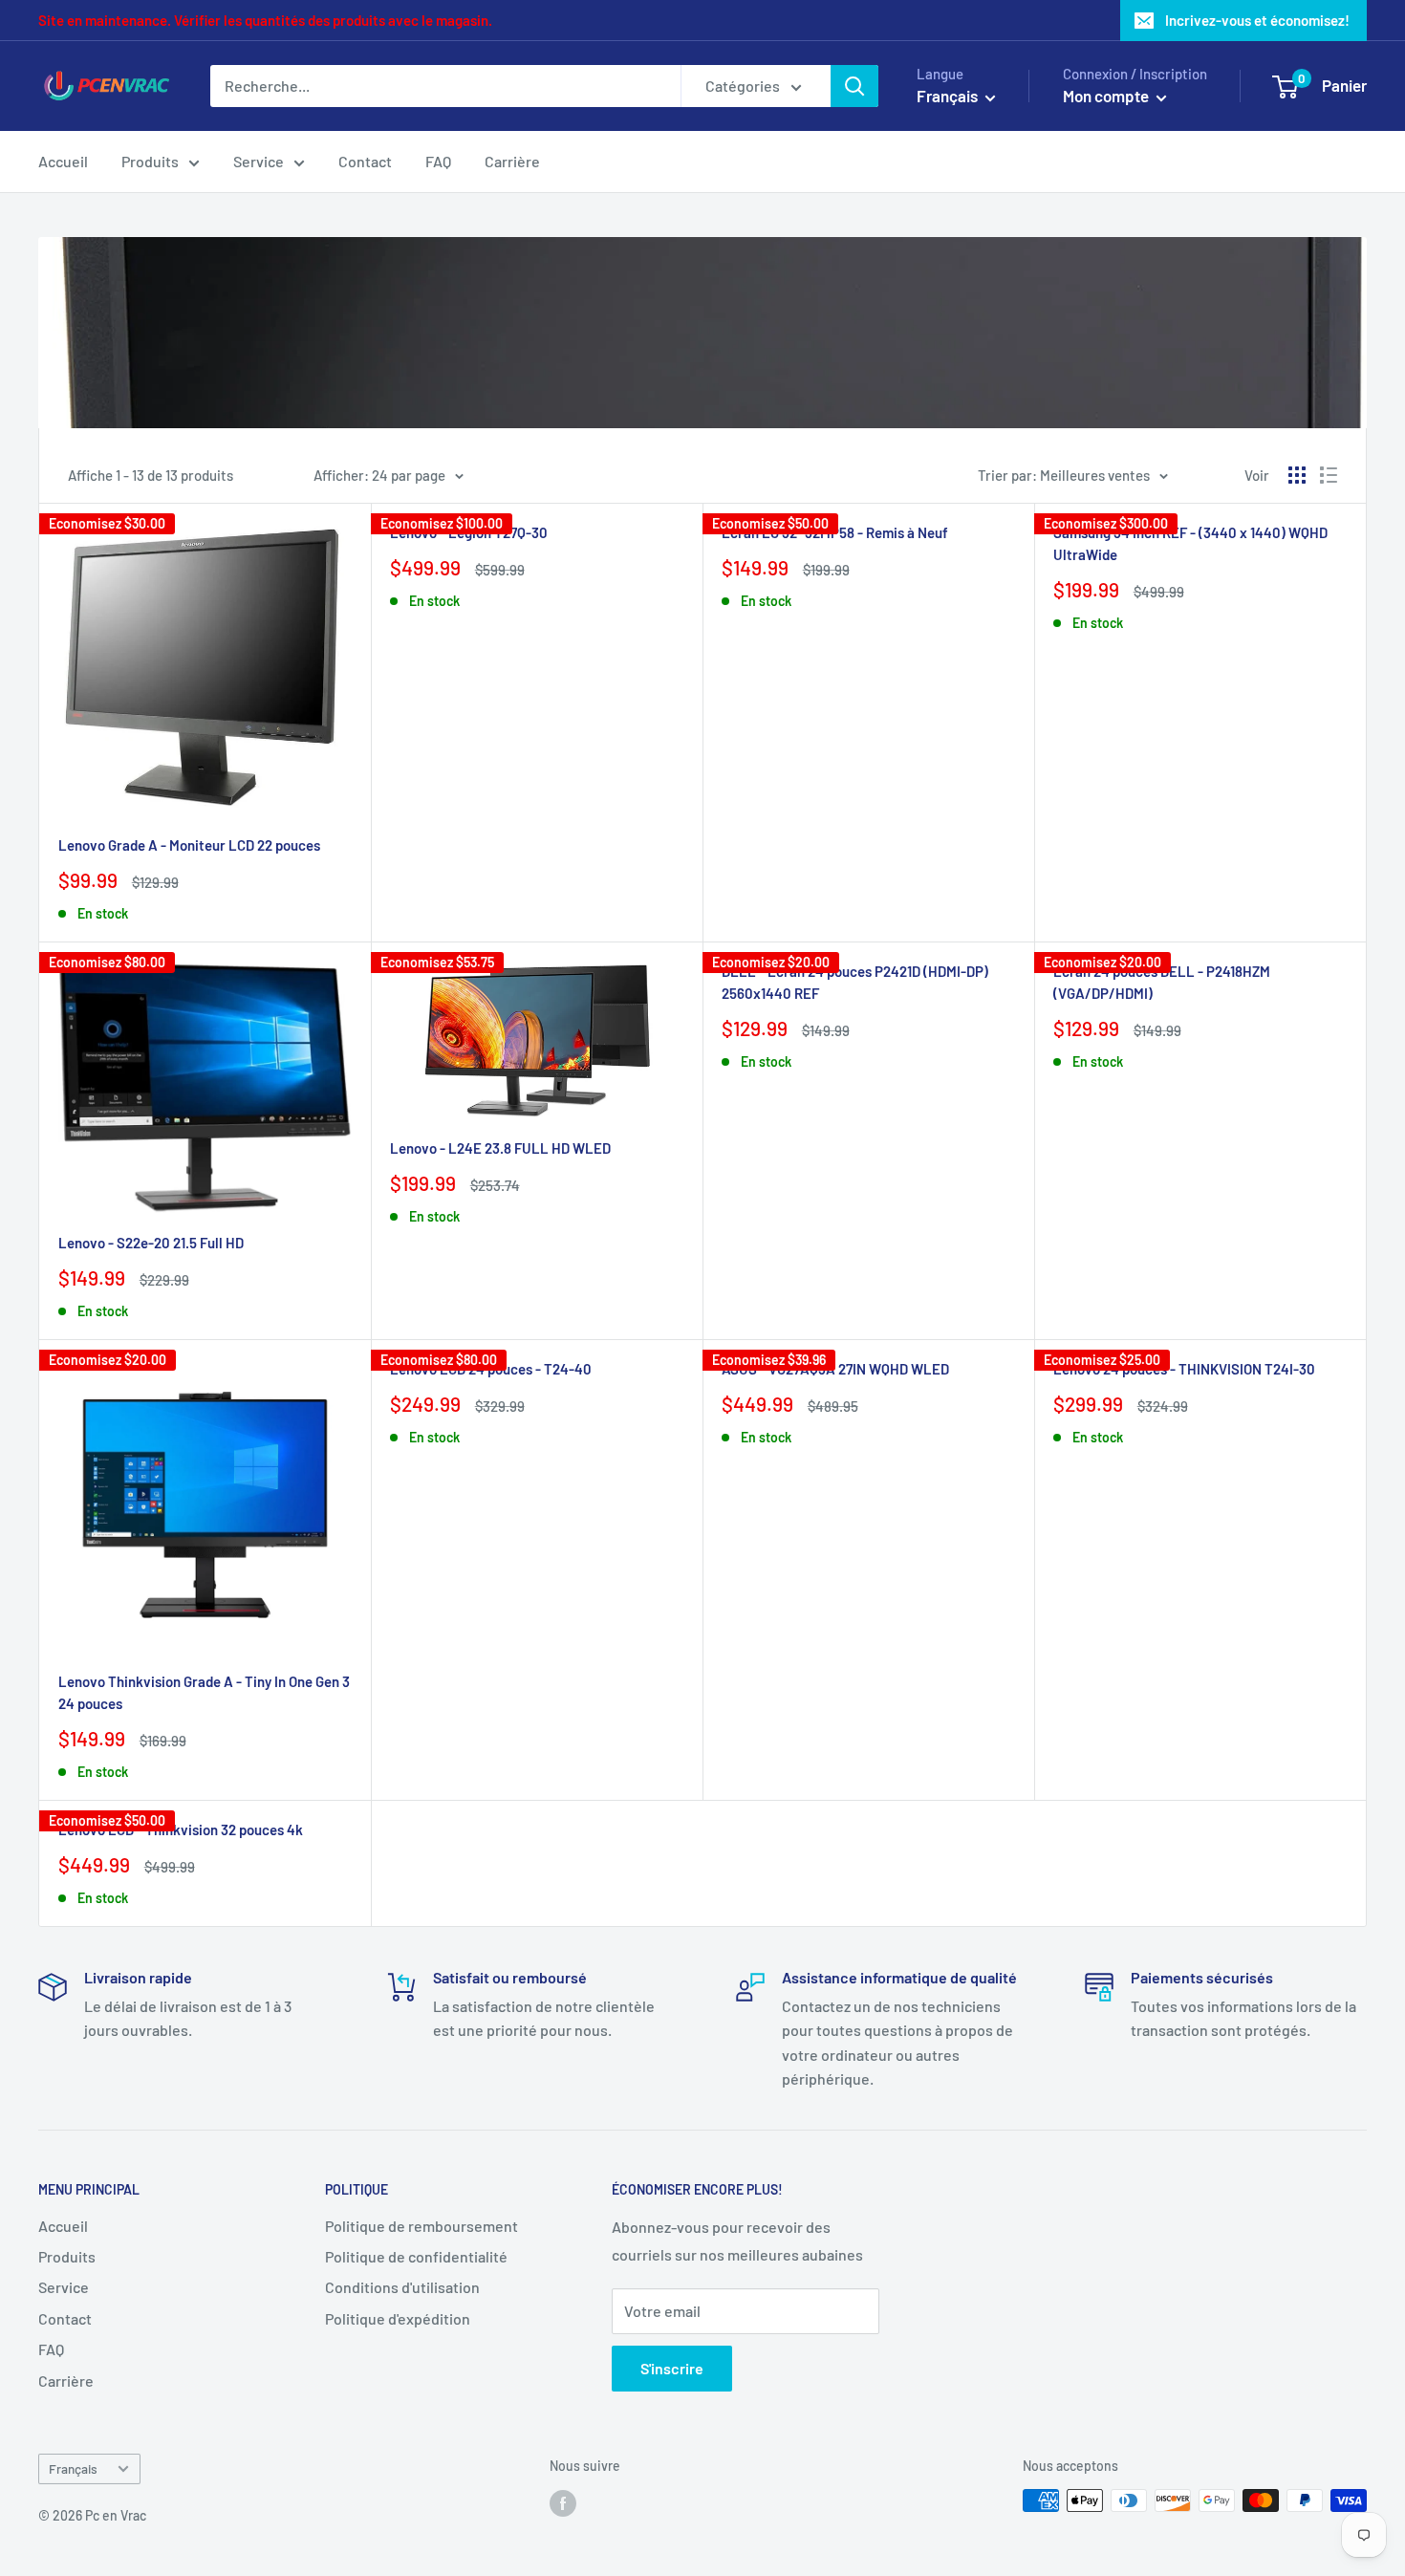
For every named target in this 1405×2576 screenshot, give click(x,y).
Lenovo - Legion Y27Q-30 (469, 532)
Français (73, 2468)
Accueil (63, 161)
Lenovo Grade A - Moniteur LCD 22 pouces (189, 845)
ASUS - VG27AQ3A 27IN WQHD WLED (835, 1369)
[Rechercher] (854, 86)
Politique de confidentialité (416, 2256)
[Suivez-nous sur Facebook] (563, 2502)
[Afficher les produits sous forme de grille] (1297, 475)
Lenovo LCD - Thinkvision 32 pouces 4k (181, 1829)
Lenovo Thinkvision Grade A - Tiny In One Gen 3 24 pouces (204, 1692)
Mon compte (1107, 96)
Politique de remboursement (421, 2226)
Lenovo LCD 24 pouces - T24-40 (491, 1369)
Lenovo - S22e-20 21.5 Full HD (151, 1243)
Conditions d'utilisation (402, 2287)
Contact (365, 161)
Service (259, 161)
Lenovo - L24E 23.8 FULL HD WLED (500, 1148)
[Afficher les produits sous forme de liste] (1329, 475)
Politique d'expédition (398, 2318)
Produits (150, 161)
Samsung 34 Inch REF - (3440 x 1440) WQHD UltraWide (1190, 543)
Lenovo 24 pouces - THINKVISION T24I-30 (1184, 1369)
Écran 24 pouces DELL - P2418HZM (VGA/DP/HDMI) (1162, 982)
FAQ (438, 161)
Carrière (512, 161)
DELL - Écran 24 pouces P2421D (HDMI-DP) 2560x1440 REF (855, 982)
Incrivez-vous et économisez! (1257, 20)
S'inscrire (672, 2368)
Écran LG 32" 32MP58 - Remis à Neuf (835, 532)
